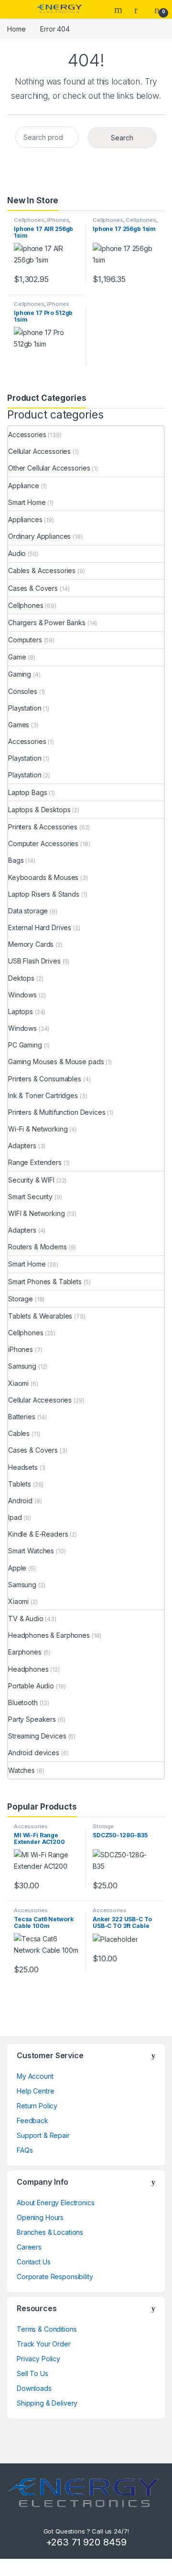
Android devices (34, 1753)
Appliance (24, 486)
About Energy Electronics (56, 2203)
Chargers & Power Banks (47, 623)
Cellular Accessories (39, 451)
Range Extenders (35, 1162)
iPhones (58, 220)
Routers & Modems (38, 1247)
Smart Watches (31, 1551)
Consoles (23, 691)
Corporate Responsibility (55, 2277)
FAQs (25, 2150)
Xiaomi (18, 1383)
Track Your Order (44, 2344)
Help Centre (35, 2091)
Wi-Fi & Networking (38, 1129)
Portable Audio (31, 1686)
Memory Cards (31, 944)
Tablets (20, 1484)
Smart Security (30, 1197)
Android (20, 1501)
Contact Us (34, 2262)
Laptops (21, 1011)
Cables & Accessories (42, 571)
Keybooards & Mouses (43, 877)
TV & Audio (26, 1618)
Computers (25, 640)
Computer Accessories (43, 843)
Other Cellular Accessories (49, 468)
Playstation (25, 708)
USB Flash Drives (34, 961)
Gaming (20, 674)
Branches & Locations (50, 2232)
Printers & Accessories (43, 827)
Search (119, 10)
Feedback (32, 2120)
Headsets (23, 1467)
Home (16, 29)
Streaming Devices (37, 1736)
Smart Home (27, 502)
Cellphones (29, 220)
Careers (29, 2247)
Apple (17, 1568)
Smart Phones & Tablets (45, 1282)
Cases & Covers (33, 588)
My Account (35, 2076)
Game (17, 657)
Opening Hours (40, 2217)
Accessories (27, 435)
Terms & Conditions (47, 2329)
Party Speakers (32, 1719)
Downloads (34, 2388)
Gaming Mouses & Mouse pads (56, 1062)
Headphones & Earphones (49, 1635)
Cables (19, 1433)
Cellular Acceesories (40, 1400)
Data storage (28, 911)
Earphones (25, 1652)
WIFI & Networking (37, 1213)
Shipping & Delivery (47, 2403)
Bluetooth (23, 1702)
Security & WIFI (31, 1180)
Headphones (28, 1669)
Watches (21, 1770)
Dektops (21, 978)
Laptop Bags (27, 792)
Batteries (22, 1417)
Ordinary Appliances (39, 536)
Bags (16, 860)
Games (19, 725)
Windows (22, 995)
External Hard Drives (40, 927)
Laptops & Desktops (39, 810)
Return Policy (37, 2106)
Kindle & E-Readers (38, 1534)
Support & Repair (43, 2135)
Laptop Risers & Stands (44, 894)
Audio (17, 553)
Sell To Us (32, 2373)
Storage (21, 1299)
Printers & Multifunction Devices (57, 1112)
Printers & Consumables (45, 1079)
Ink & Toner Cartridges (43, 1095)
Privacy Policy (38, 2359)
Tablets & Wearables (40, 1316)
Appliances (25, 519)
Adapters (22, 1146)
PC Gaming (25, 1045)
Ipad (15, 1517)
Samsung (22, 1366)
